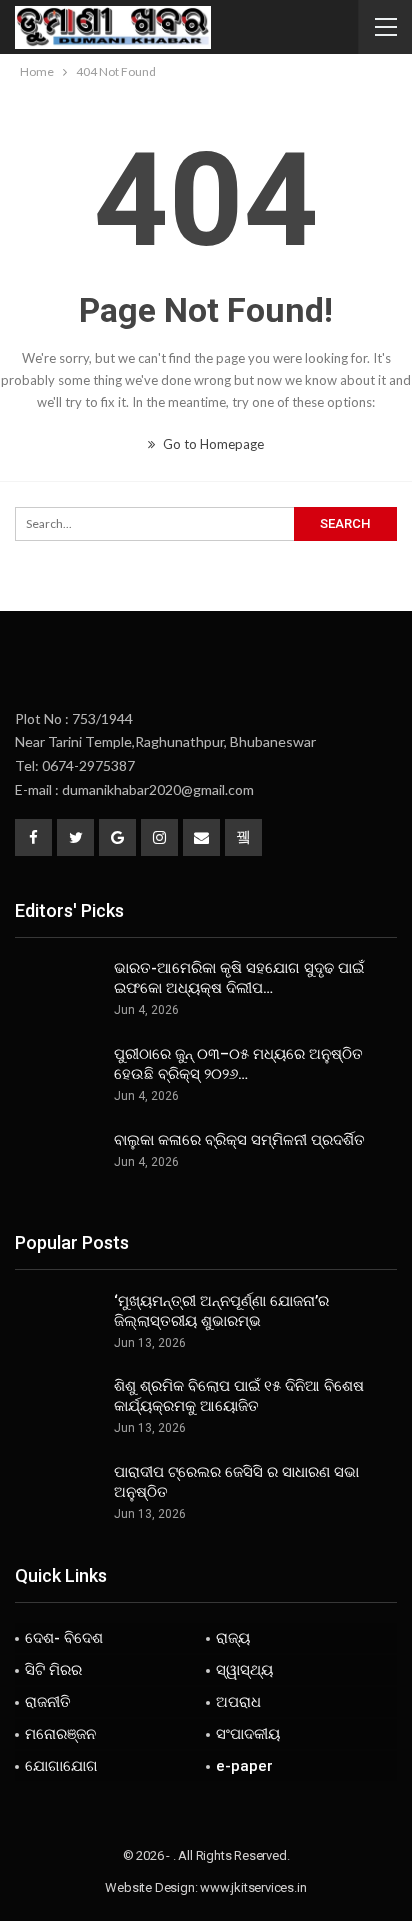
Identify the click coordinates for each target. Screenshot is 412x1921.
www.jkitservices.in (253, 1887)
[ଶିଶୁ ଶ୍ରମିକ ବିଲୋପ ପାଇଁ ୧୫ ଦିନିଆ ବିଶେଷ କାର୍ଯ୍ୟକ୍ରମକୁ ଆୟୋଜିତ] (58, 1408)
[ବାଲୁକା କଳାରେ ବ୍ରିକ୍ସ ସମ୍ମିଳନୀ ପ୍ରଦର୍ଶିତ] (58, 1162)
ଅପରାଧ (238, 1702)
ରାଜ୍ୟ (233, 1638)
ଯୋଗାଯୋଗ (61, 1766)
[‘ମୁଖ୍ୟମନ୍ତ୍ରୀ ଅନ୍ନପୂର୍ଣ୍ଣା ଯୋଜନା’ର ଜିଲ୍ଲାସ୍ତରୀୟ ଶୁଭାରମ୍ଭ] (58, 1323)
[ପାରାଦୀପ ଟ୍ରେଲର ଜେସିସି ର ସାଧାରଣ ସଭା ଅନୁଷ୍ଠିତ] (58, 1494)
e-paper (244, 1766)
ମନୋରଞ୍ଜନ (60, 1734)
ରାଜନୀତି (48, 1702)
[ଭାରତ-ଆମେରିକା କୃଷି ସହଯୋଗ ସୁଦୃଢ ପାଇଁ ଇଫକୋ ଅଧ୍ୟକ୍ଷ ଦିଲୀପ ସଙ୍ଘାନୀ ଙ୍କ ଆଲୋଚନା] (58, 990)
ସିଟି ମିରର (53, 1670)
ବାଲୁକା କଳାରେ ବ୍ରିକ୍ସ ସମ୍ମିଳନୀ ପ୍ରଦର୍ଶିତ (239, 1140)
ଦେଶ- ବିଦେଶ (64, 1638)
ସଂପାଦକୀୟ (248, 1734)
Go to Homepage (212, 444)
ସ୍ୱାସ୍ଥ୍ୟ (244, 1670)
